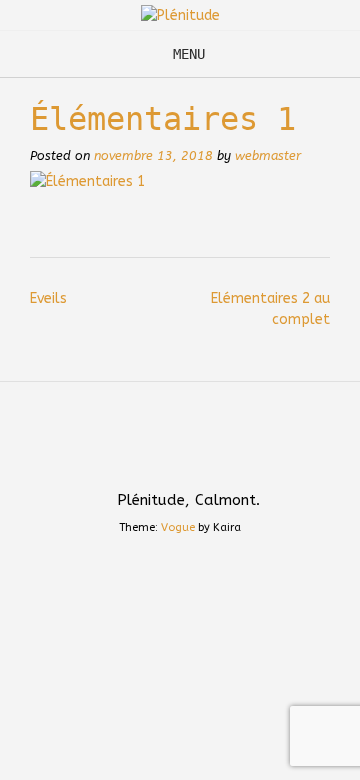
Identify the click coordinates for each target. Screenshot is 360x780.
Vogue (178, 527)
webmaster (268, 155)
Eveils (48, 298)
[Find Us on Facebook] (199, 456)
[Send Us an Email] (161, 456)
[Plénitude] (180, 15)
